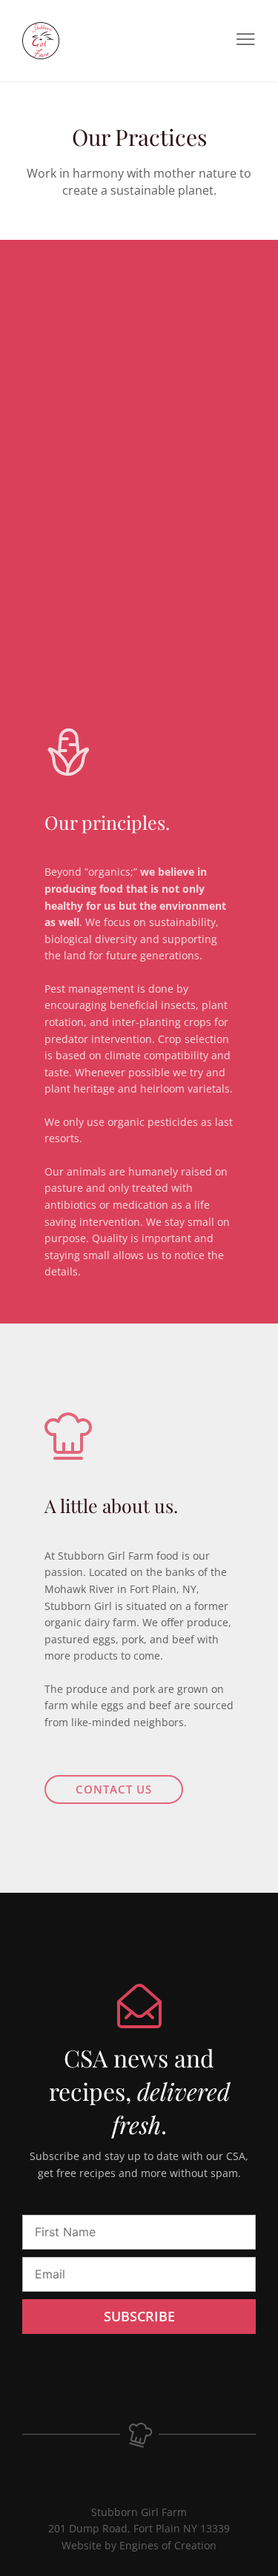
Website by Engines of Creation (139, 2545)
